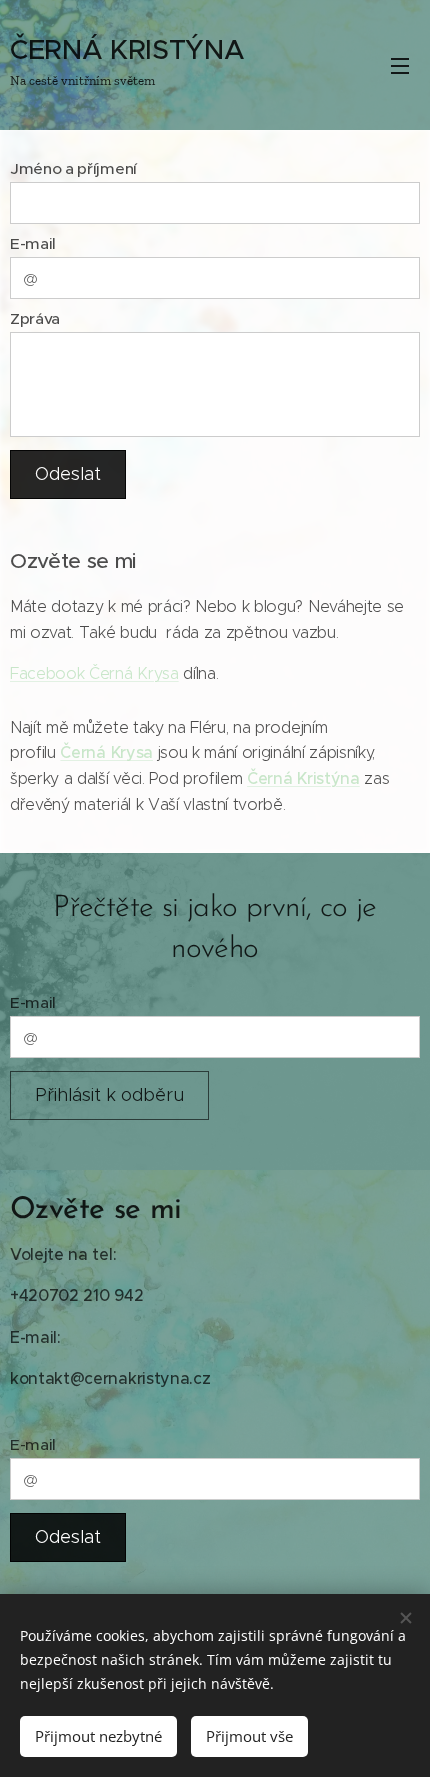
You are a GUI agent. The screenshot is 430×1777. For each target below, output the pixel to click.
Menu (400, 65)
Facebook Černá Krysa (94, 673)
